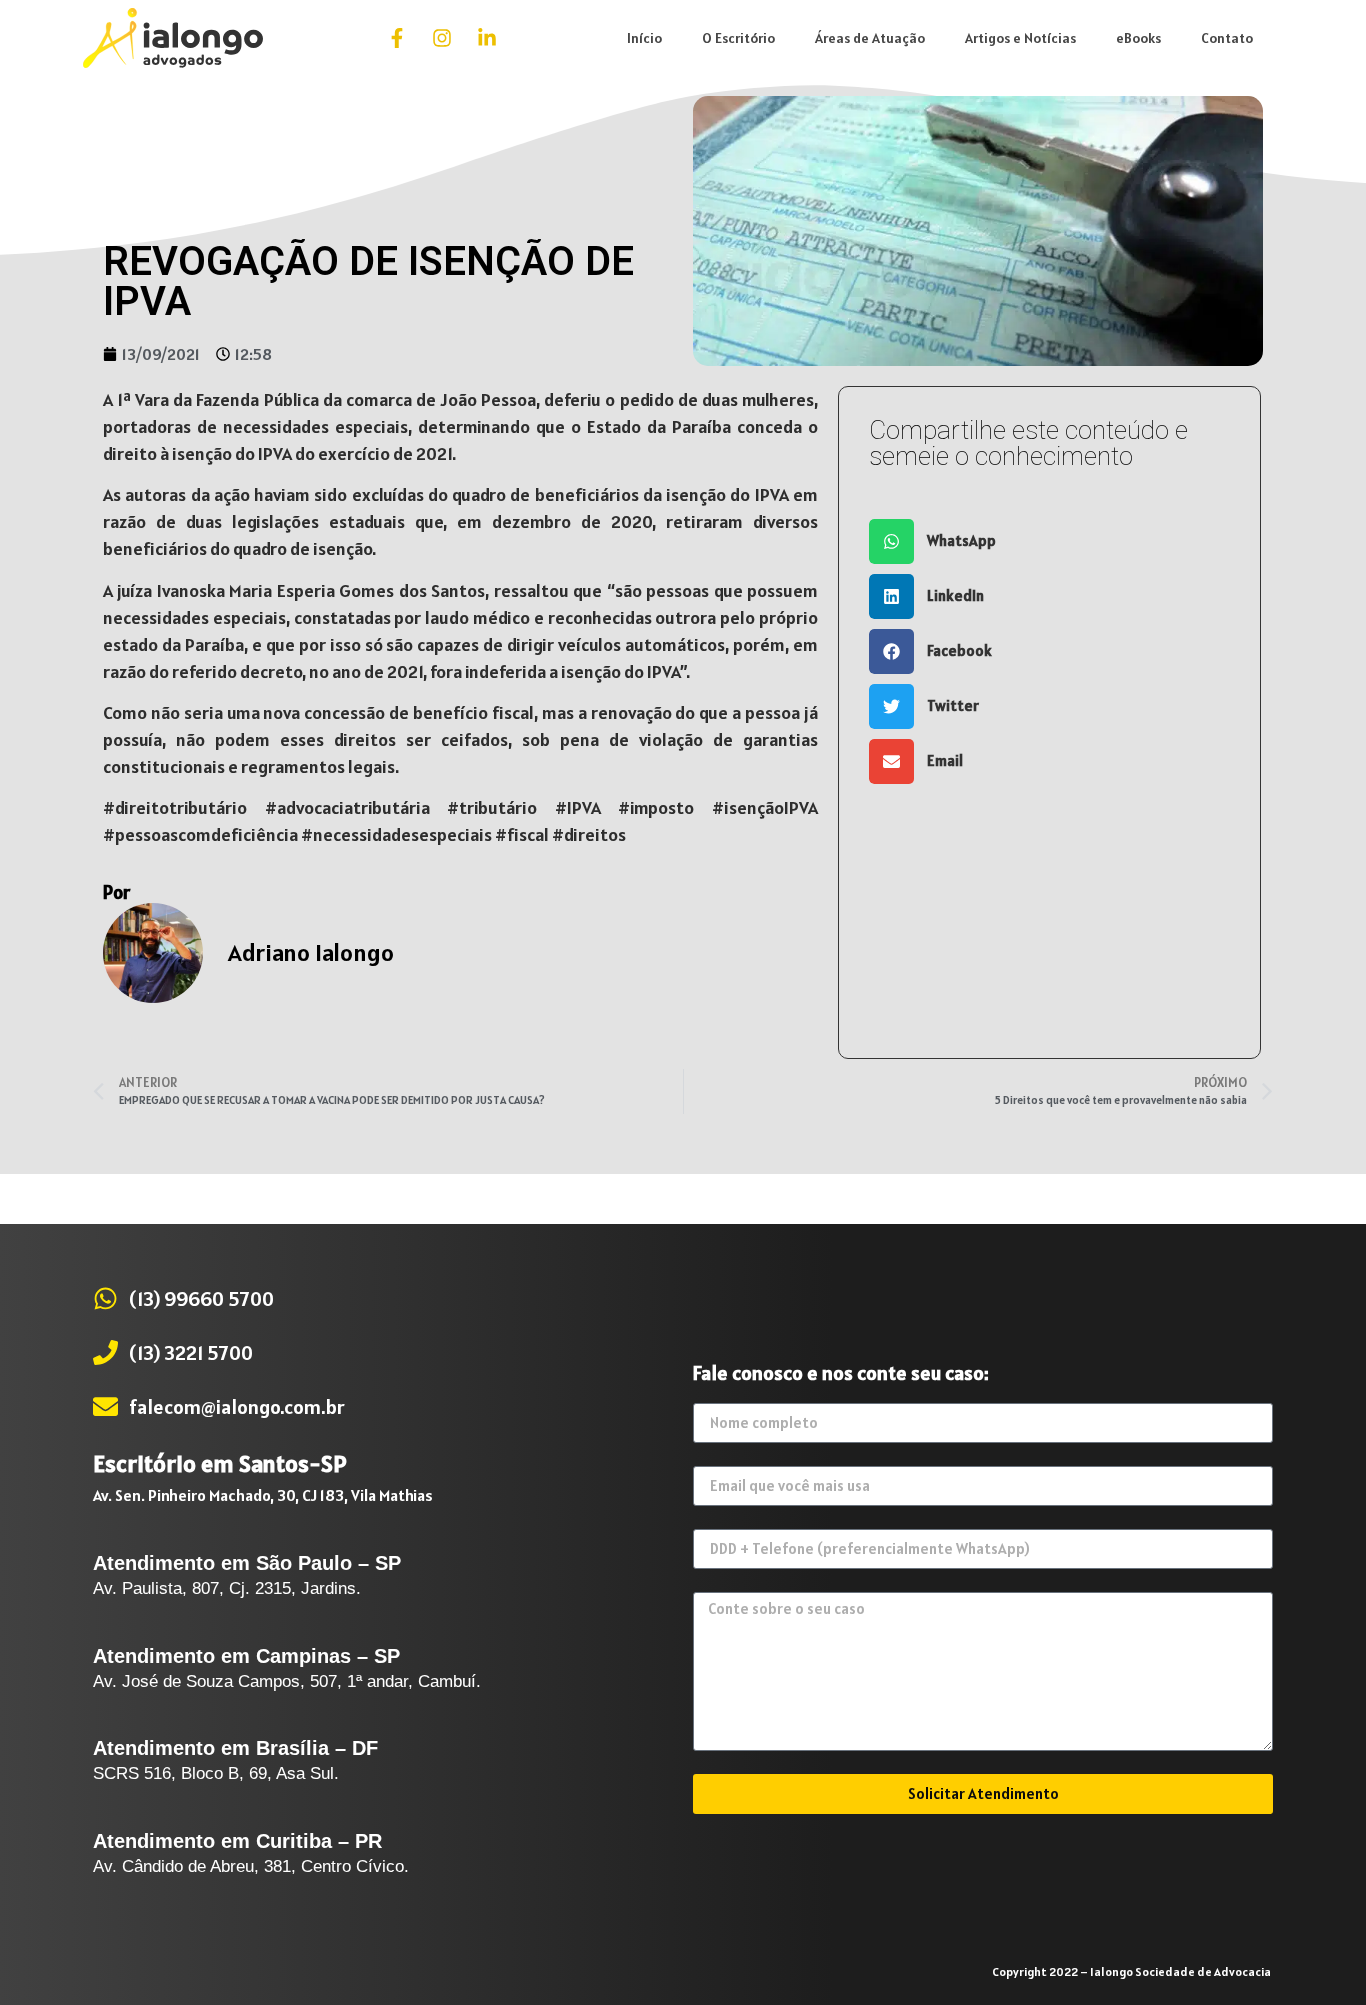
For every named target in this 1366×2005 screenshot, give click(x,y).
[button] (1049, 541)
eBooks (1138, 38)
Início (644, 38)
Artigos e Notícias (1020, 38)
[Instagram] (442, 38)
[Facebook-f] (397, 38)
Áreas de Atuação (870, 38)
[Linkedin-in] (487, 38)
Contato (1227, 38)
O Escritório (738, 38)
